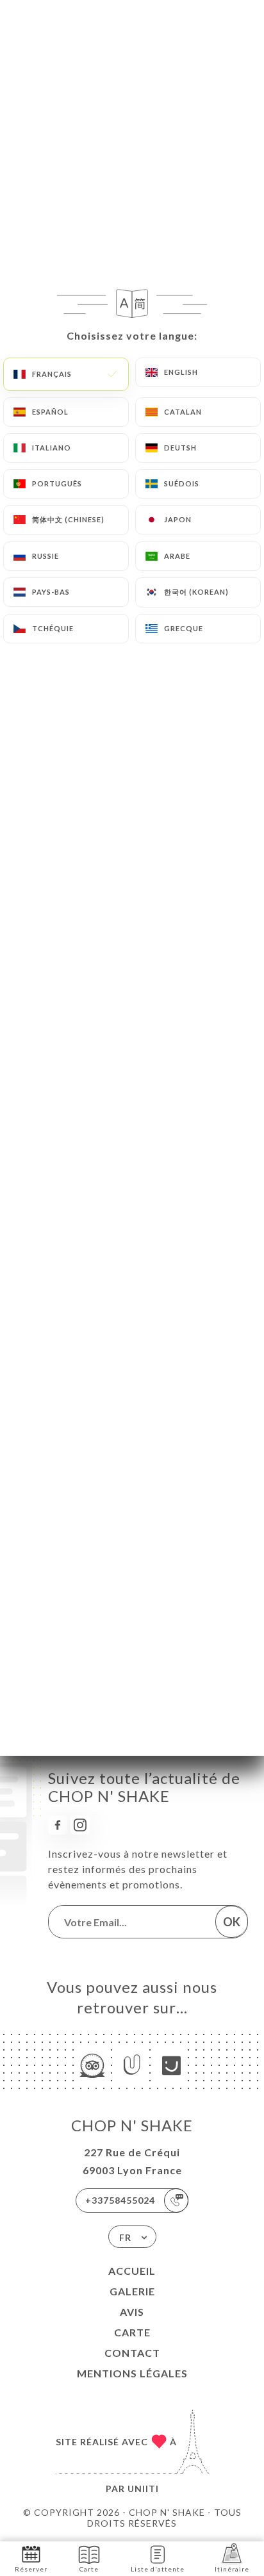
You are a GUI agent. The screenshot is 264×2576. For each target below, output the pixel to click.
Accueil (132, 2271)
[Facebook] (58, 1825)
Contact (132, 2353)
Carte (132, 2332)
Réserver (31, 2569)
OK (232, 1922)
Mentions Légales (132, 2373)
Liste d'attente (158, 2569)
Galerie (132, 2291)
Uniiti (143, 2489)
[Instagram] (80, 1825)
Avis (132, 2312)
